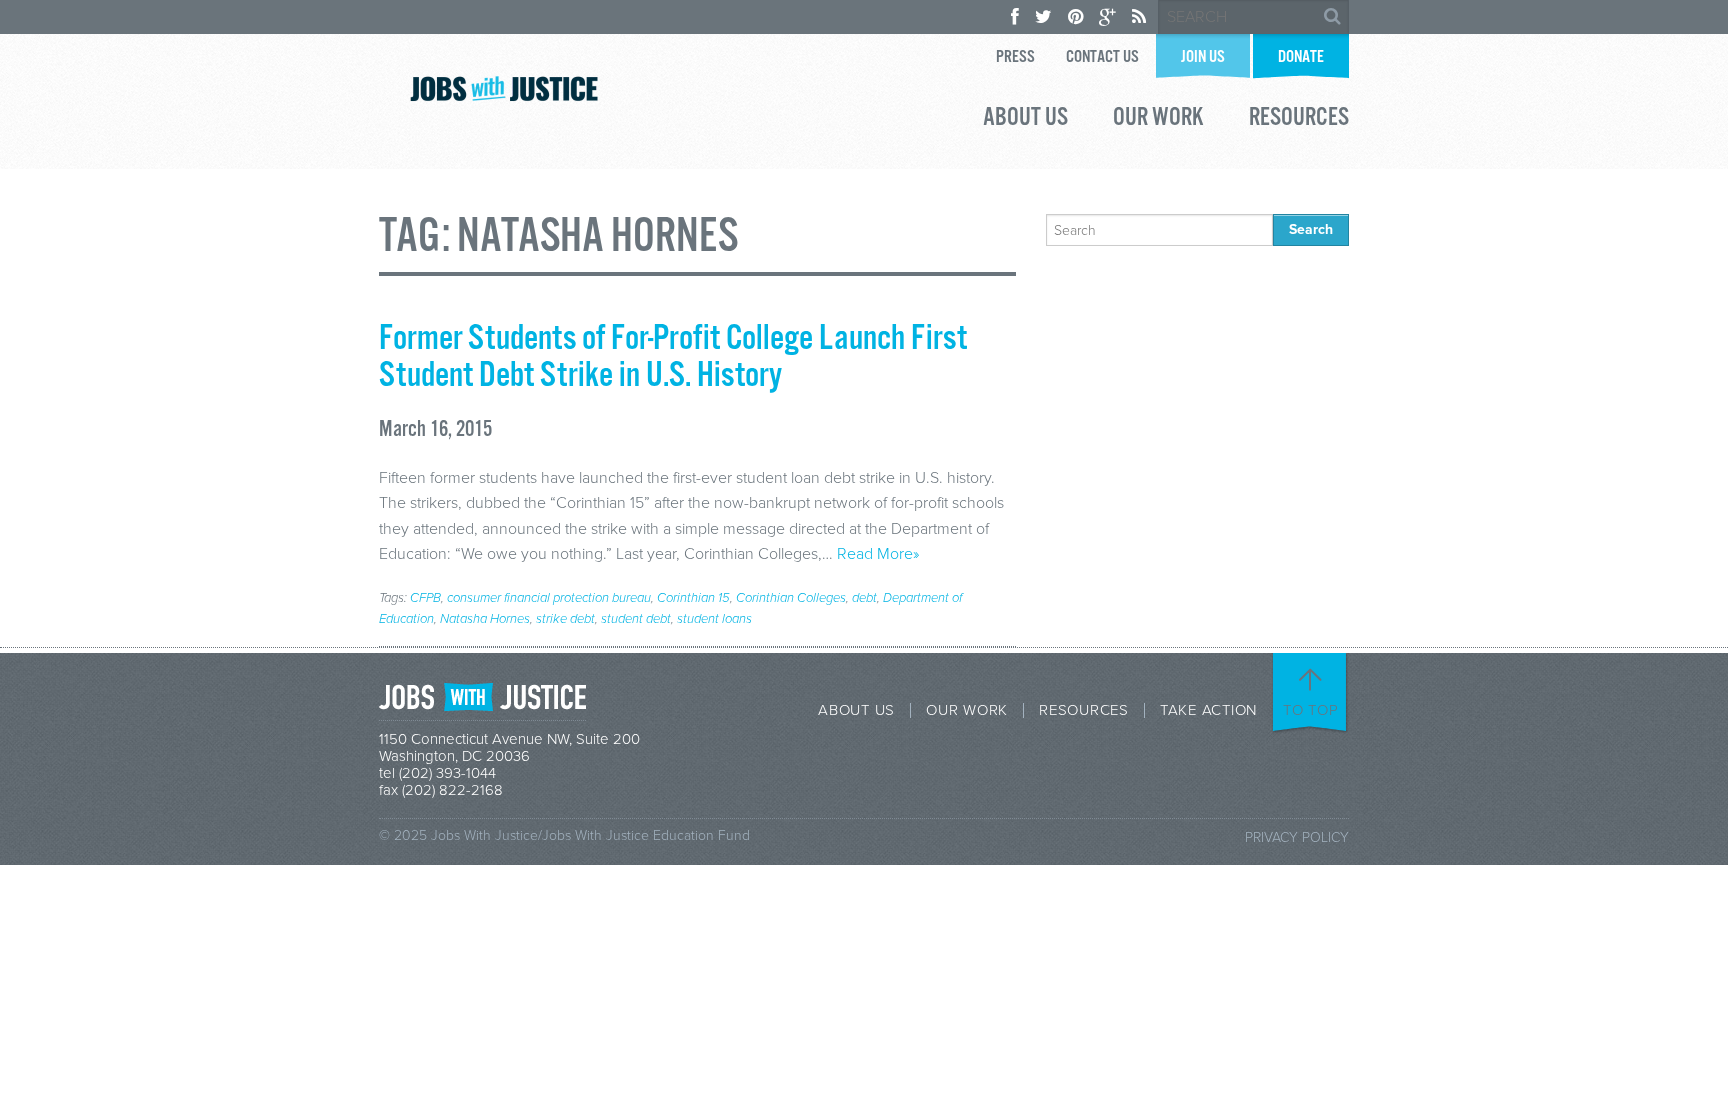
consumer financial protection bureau (549, 598)
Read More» (878, 554)
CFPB (425, 598)
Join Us (1203, 57)
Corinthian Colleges (791, 598)
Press (1015, 57)
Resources (1299, 120)
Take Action (1208, 710)
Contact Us (1102, 57)
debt (864, 598)
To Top (1311, 710)
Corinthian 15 (693, 598)
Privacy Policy (1297, 837)
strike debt (565, 619)
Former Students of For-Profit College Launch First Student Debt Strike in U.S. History (673, 357)
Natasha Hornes (485, 619)
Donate (1301, 57)
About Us (1025, 120)
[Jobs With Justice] (504, 88)
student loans (714, 619)
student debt (636, 619)
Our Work (1158, 120)
